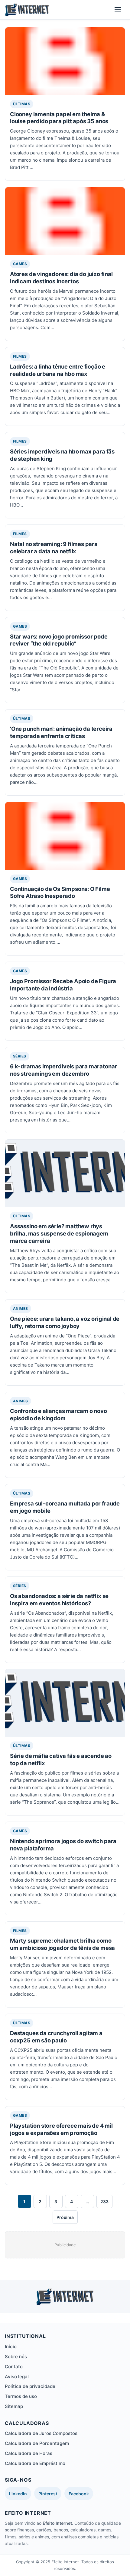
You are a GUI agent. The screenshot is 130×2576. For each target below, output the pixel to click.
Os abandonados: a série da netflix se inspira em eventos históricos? (59, 1600)
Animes (21, 1308)
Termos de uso (21, 2396)
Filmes (20, 356)
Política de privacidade (30, 2386)
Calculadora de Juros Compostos (41, 2433)
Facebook (79, 2494)
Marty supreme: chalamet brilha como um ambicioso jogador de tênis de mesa (62, 1944)
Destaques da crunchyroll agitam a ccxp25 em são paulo (56, 2037)
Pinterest (48, 2494)
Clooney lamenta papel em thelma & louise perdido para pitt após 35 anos (59, 118)
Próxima (65, 2217)
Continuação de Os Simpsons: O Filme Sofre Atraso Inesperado (60, 892)
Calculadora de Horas (29, 2453)
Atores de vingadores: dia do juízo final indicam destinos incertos (61, 278)
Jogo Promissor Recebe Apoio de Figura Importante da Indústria (63, 985)
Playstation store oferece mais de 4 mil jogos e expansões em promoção (61, 2129)
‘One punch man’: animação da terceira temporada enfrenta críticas (61, 732)
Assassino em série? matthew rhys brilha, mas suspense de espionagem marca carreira (59, 1233)
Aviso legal (17, 2377)
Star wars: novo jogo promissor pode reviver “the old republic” (59, 640)
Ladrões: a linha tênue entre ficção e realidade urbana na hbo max (58, 370)
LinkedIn (18, 2494)
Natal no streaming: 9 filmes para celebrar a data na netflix (54, 548)
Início (11, 2347)
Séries (20, 1056)
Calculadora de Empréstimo (35, 2463)
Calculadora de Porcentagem (37, 2443)
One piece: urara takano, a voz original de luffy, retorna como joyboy (65, 1322)
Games (20, 264)
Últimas (22, 104)
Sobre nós (16, 2357)
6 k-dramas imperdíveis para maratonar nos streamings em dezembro (63, 1070)
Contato (14, 2367)
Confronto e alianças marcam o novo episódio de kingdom (58, 1414)
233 (104, 2202)
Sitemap (14, 2406)
